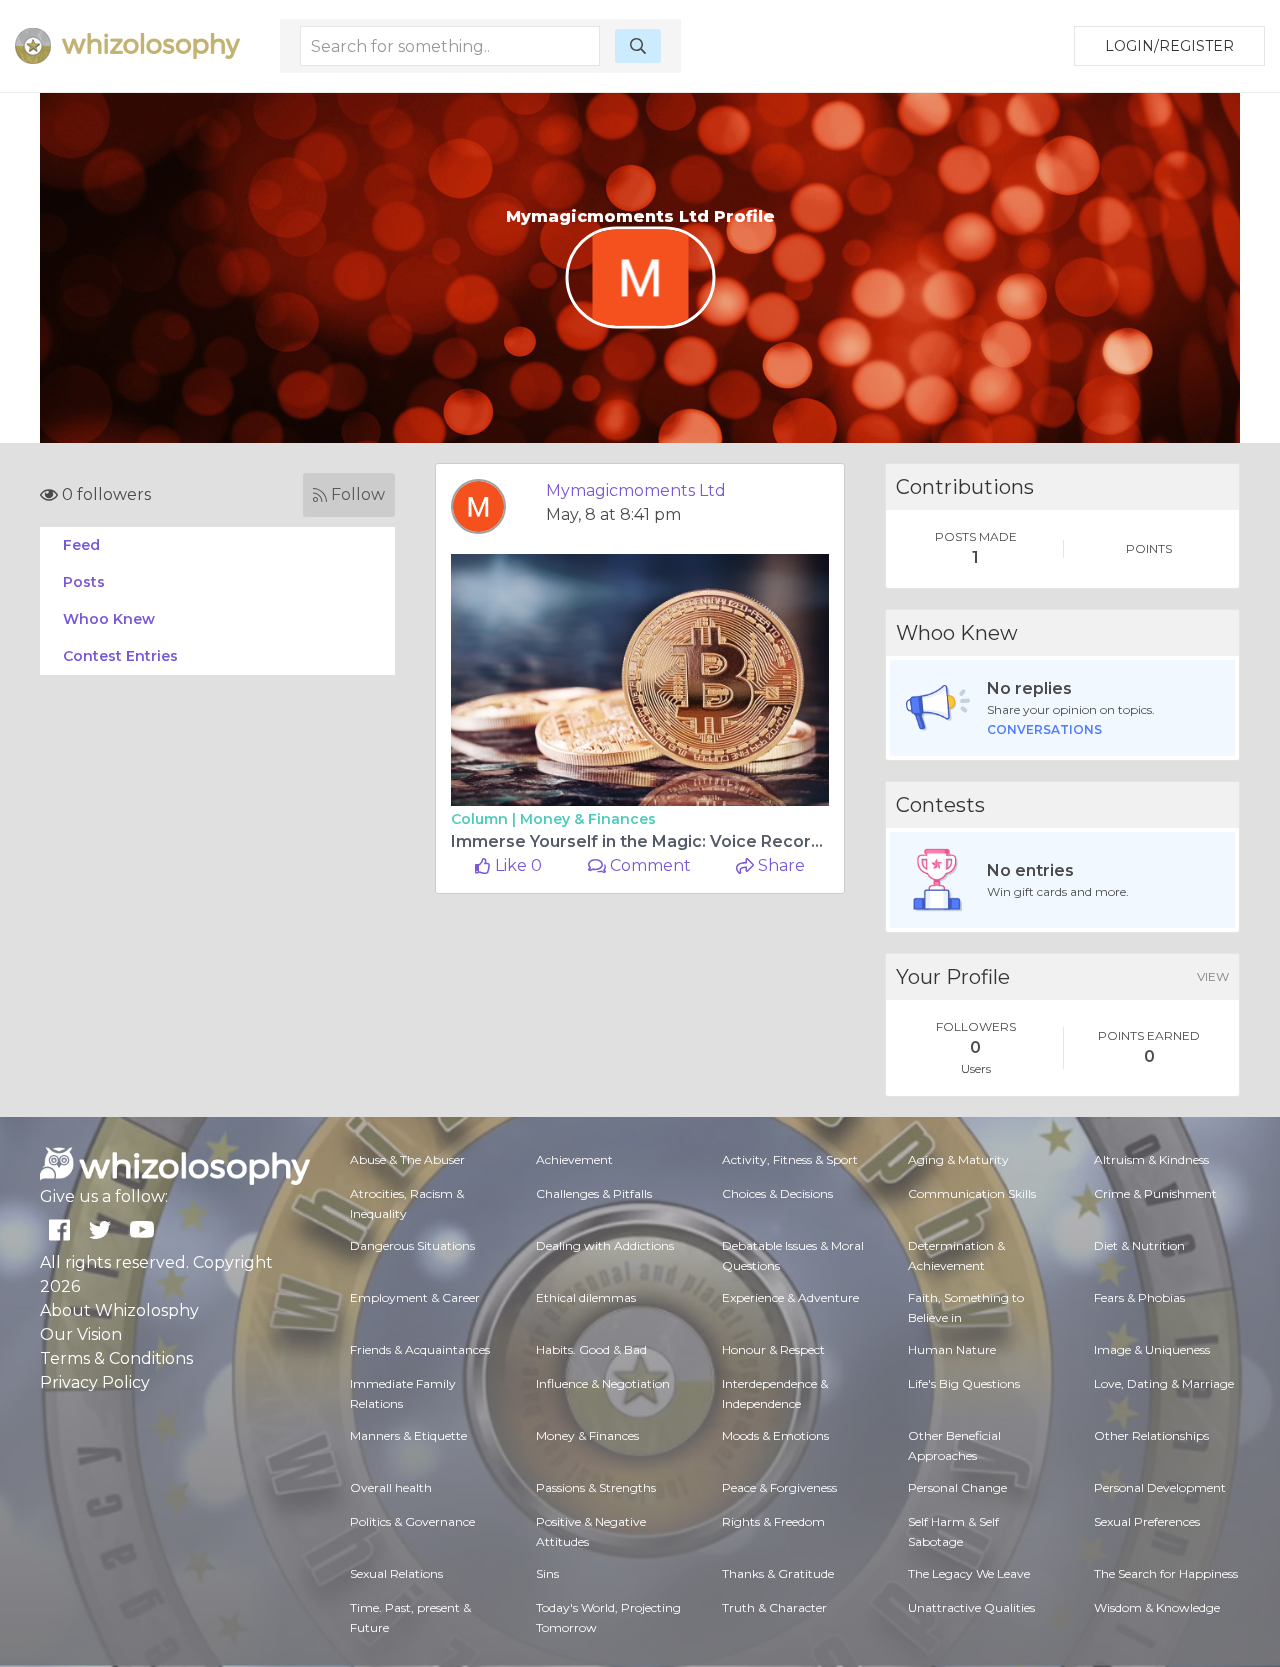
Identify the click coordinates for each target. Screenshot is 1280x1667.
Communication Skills (972, 1193)
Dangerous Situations (412, 1245)
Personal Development (1160, 1487)
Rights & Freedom (773, 1521)
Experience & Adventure (790, 1297)
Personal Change (957, 1487)
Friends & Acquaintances (420, 1349)
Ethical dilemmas (586, 1297)
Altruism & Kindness (1151, 1159)
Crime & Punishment (1155, 1193)
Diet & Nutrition (1139, 1245)
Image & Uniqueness (1152, 1349)
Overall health (391, 1487)
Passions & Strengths (596, 1487)
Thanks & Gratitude (778, 1573)
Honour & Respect (773, 1349)
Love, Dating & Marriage (1164, 1383)
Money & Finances (588, 819)
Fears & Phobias (1139, 1297)
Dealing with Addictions (605, 1245)
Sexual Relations (396, 1573)
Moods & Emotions (775, 1435)
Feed (81, 545)
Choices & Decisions (777, 1193)
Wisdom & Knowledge (1157, 1607)
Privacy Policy (95, 1382)
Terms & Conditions (116, 1358)
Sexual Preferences (1147, 1521)
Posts (84, 582)
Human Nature (952, 1349)
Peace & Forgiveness (779, 1487)
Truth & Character (774, 1607)
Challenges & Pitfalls (594, 1193)
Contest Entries (120, 656)
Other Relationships (1151, 1435)
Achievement (574, 1159)
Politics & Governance (412, 1521)
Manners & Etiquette (408, 1435)
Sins (547, 1573)
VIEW (1213, 976)
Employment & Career (415, 1297)
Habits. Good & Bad (591, 1349)
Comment (648, 865)
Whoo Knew (109, 619)
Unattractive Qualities (971, 1607)
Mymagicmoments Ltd (636, 490)
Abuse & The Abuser (407, 1159)
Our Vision (81, 1334)
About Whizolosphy (119, 1310)
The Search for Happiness (1166, 1573)
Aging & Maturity (958, 1159)
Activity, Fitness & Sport (790, 1159)
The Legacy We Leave (969, 1573)
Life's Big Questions (964, 1383)
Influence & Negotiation (603, 1383)
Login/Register (1169, 46)
